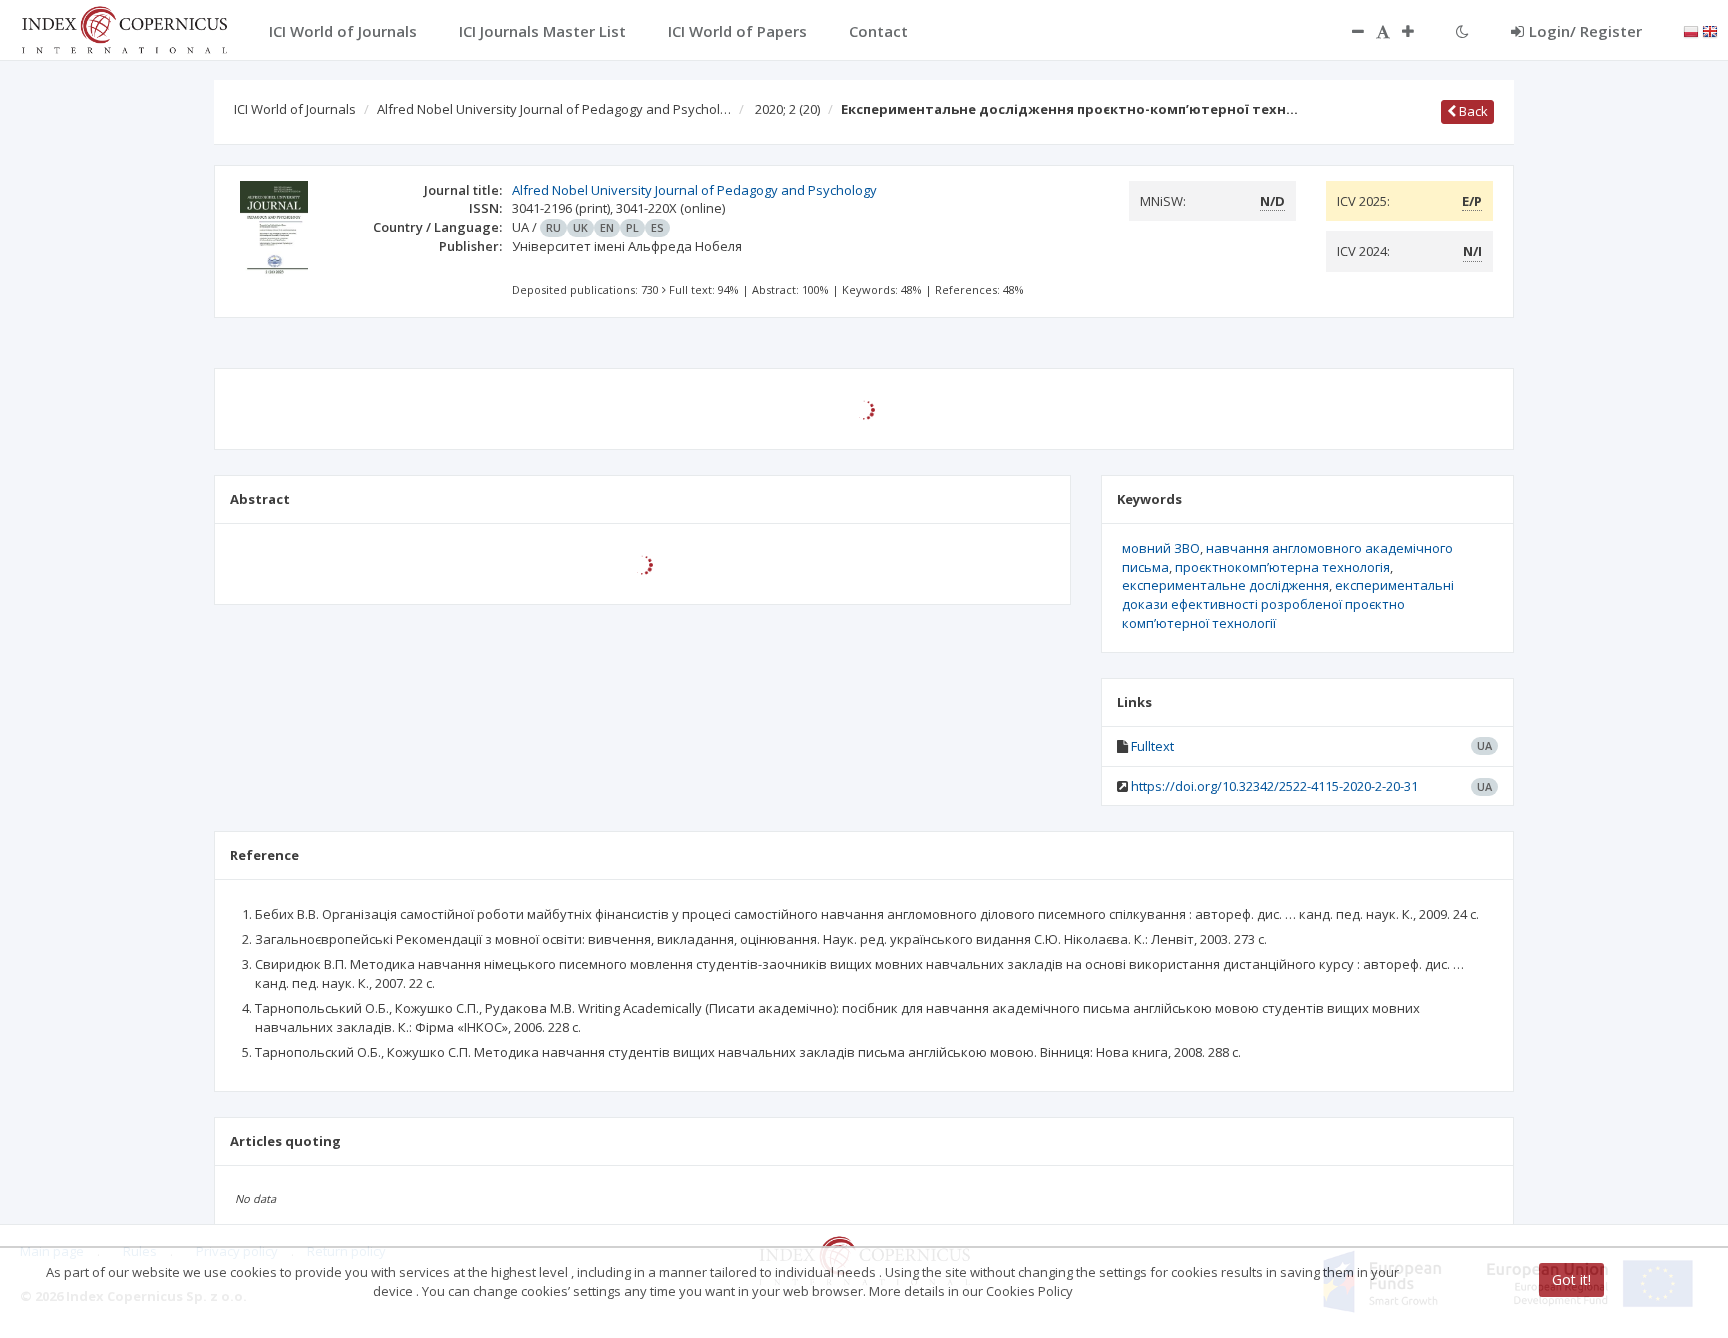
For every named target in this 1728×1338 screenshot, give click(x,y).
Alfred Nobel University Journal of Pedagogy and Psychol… (554, 109)
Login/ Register (1585, 31)
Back (1472, 111)
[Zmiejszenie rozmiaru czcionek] (1348, 31)
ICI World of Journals (295, 109)
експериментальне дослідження (1225, 585)
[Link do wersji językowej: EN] (1710, 30)
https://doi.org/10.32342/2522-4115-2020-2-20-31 (1274, 786)
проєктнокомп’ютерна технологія (1282, 567)
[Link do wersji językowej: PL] (1691, 30)
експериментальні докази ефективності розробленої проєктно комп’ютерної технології (1288, 603)
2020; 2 (787, 109)
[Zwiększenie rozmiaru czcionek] (1418, 31)
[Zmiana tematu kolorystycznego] (1462, 31)
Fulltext (1152, 746)
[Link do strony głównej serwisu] (124, 28)
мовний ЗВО (1161, 548)
